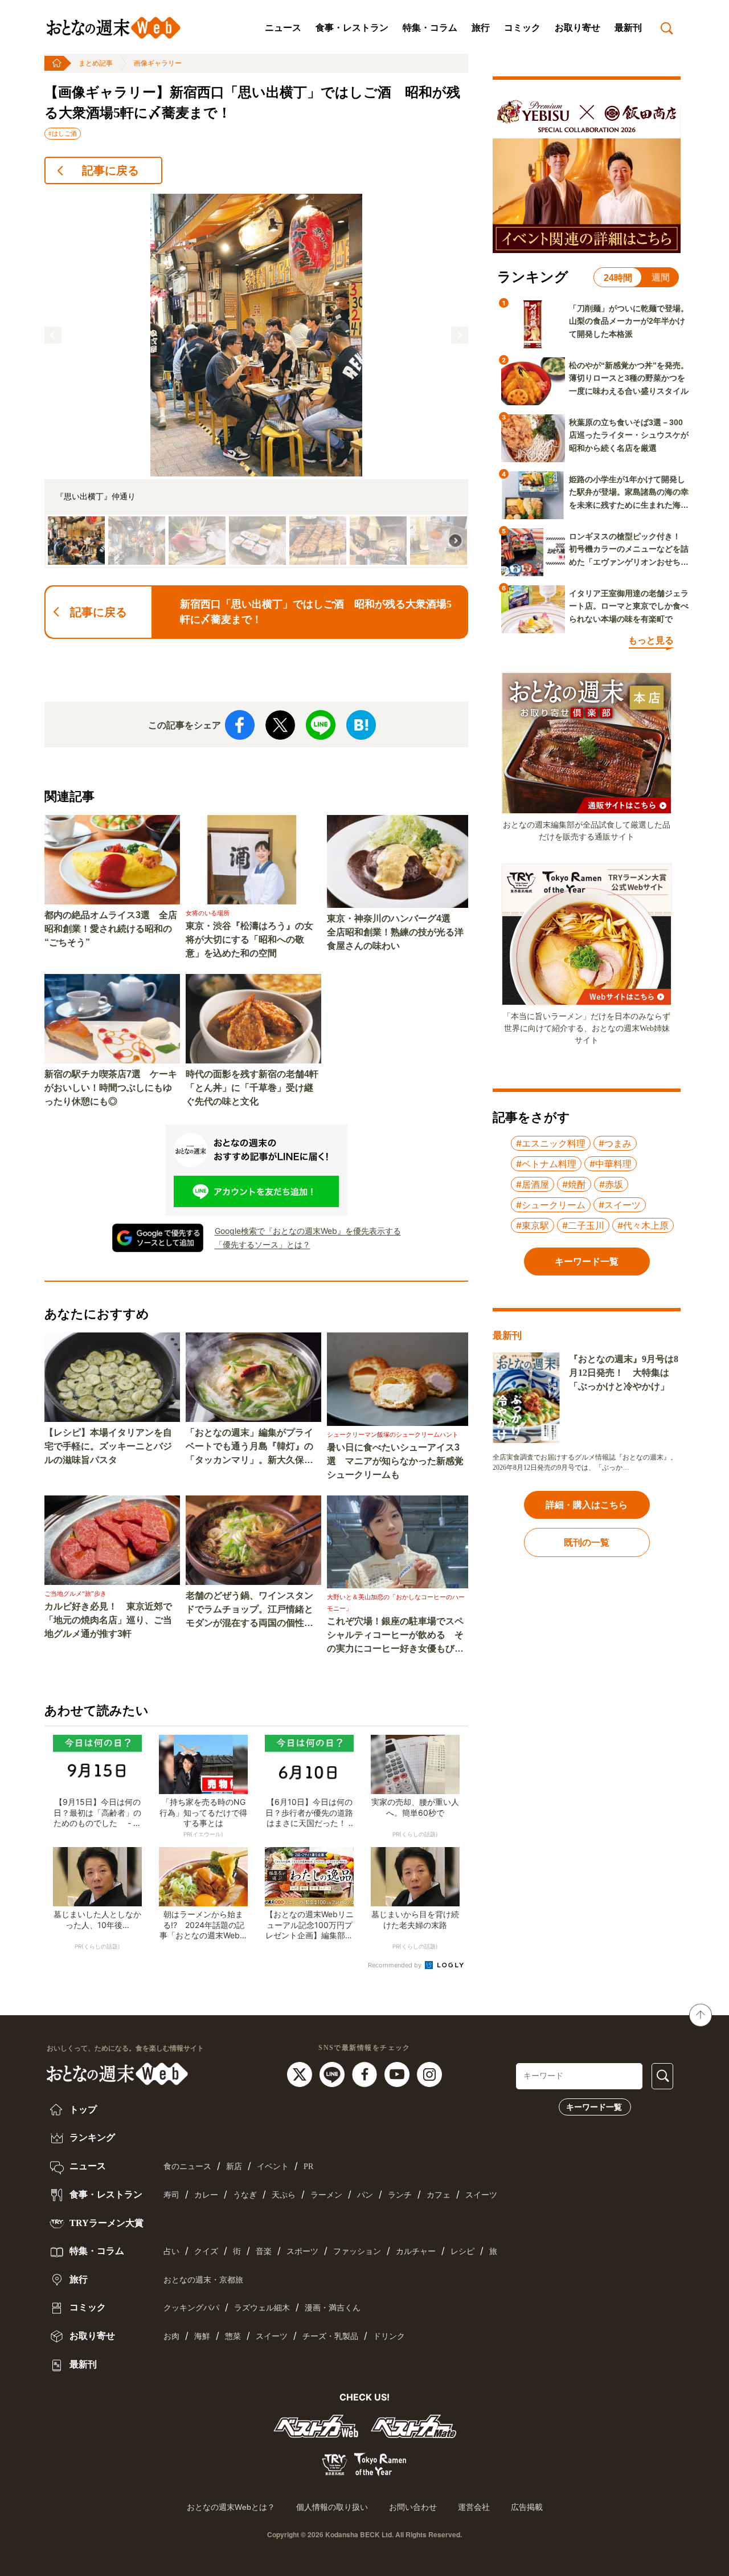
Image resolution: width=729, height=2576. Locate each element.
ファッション (357, 2251)
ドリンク (389, 2336)
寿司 (171, 2195)
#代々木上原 (643, 1225)
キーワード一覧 (594, 2107)
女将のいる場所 (208, 913)
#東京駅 (533, 1225)
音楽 (264, 2251)
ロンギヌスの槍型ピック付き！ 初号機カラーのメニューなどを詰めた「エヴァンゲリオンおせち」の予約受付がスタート (629, 550)
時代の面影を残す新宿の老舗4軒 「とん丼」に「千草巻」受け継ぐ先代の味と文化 (253, 1088)
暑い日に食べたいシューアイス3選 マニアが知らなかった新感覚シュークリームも (395, 1461)
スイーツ (481, 2195)
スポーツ (302, 2251)
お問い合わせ (413, 2507)
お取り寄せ (578, 28)
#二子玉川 (583, 1225)
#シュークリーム (551, 1205)
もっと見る (651, 640)
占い (171, 2251)
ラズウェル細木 (262, 2308)
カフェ (439, 2195)
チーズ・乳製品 (330, 2336)
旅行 (481, 28)
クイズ (206, 2251)
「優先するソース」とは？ (263, 1244)
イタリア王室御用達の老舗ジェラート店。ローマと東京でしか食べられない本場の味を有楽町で (629, 606)
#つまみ (615, 1143)
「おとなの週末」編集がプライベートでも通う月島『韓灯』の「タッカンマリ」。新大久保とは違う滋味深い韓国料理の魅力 (249, 1447)
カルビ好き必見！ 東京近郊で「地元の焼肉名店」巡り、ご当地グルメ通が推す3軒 (108, 1620)
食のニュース (187, 2167)
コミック (522, 28)
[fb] (366, 2073)
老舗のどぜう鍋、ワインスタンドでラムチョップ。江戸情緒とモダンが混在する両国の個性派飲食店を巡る (249, 1610)
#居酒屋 (533, 1184)
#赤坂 (611, 1184)
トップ (82, 2110)
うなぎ (245, 2195)
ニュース (283, 28)
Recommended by (396, 1965)
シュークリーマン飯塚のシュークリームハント (393, 1434)
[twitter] (301, 2073)
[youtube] (398, 2073)
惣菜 (233, 2336)
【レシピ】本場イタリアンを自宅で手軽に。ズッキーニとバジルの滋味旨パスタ (108, 1446)
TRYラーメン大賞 (105, 2223)
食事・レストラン (352, 28)
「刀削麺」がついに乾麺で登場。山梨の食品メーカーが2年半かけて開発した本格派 (629, 321)
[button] (53, 335)
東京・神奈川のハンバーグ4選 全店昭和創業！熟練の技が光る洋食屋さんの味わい (395, 932)
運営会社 (474, 2507)
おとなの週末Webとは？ (231, 2507)
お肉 (171, 2336)
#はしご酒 (63, 133)
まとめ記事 (96, 63)
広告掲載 (527, 2507)
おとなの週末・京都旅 (203, 2280)
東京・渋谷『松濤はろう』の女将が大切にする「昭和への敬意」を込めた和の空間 (249, 939)
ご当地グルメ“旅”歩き (75, 1593)
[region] (256, 381)
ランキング (91, 2137)
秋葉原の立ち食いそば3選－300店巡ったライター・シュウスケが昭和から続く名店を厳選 (629, 435)
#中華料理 (611, 1164)
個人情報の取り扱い (332, 2507)
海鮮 (202, 2336)
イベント (273, 2167)
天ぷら (284, 2195)
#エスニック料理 (551, 1143)
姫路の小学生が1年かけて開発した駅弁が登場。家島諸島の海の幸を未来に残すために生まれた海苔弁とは (629, 493)
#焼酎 (574, 1184)
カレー (206, 2195)
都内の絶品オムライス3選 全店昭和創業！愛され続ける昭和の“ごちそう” (111, 929)
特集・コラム (430, 28)
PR (308, 2167)
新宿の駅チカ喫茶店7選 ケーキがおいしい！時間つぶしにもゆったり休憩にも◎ (111, 1088)
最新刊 (628, 28)
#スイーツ (620, 1205)
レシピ (462, 2251)
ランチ (400, 2195)
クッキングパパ (191, 2308)
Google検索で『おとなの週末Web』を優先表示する (308, 1231)
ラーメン (326, 2195)
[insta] (429, 2073)
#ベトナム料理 (546, 1164)
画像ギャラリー (158, 63)
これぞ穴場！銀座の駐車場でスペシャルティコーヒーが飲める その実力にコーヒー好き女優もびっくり (395, 1636)
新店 (234, 2167)
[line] (333, 2073)
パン (365, 2195)
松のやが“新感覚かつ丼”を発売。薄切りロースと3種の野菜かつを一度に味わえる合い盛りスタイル (629, 378)
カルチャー (416, 2251)
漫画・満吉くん (333, 2308)
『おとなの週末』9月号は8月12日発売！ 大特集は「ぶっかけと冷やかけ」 (624, 1373)
